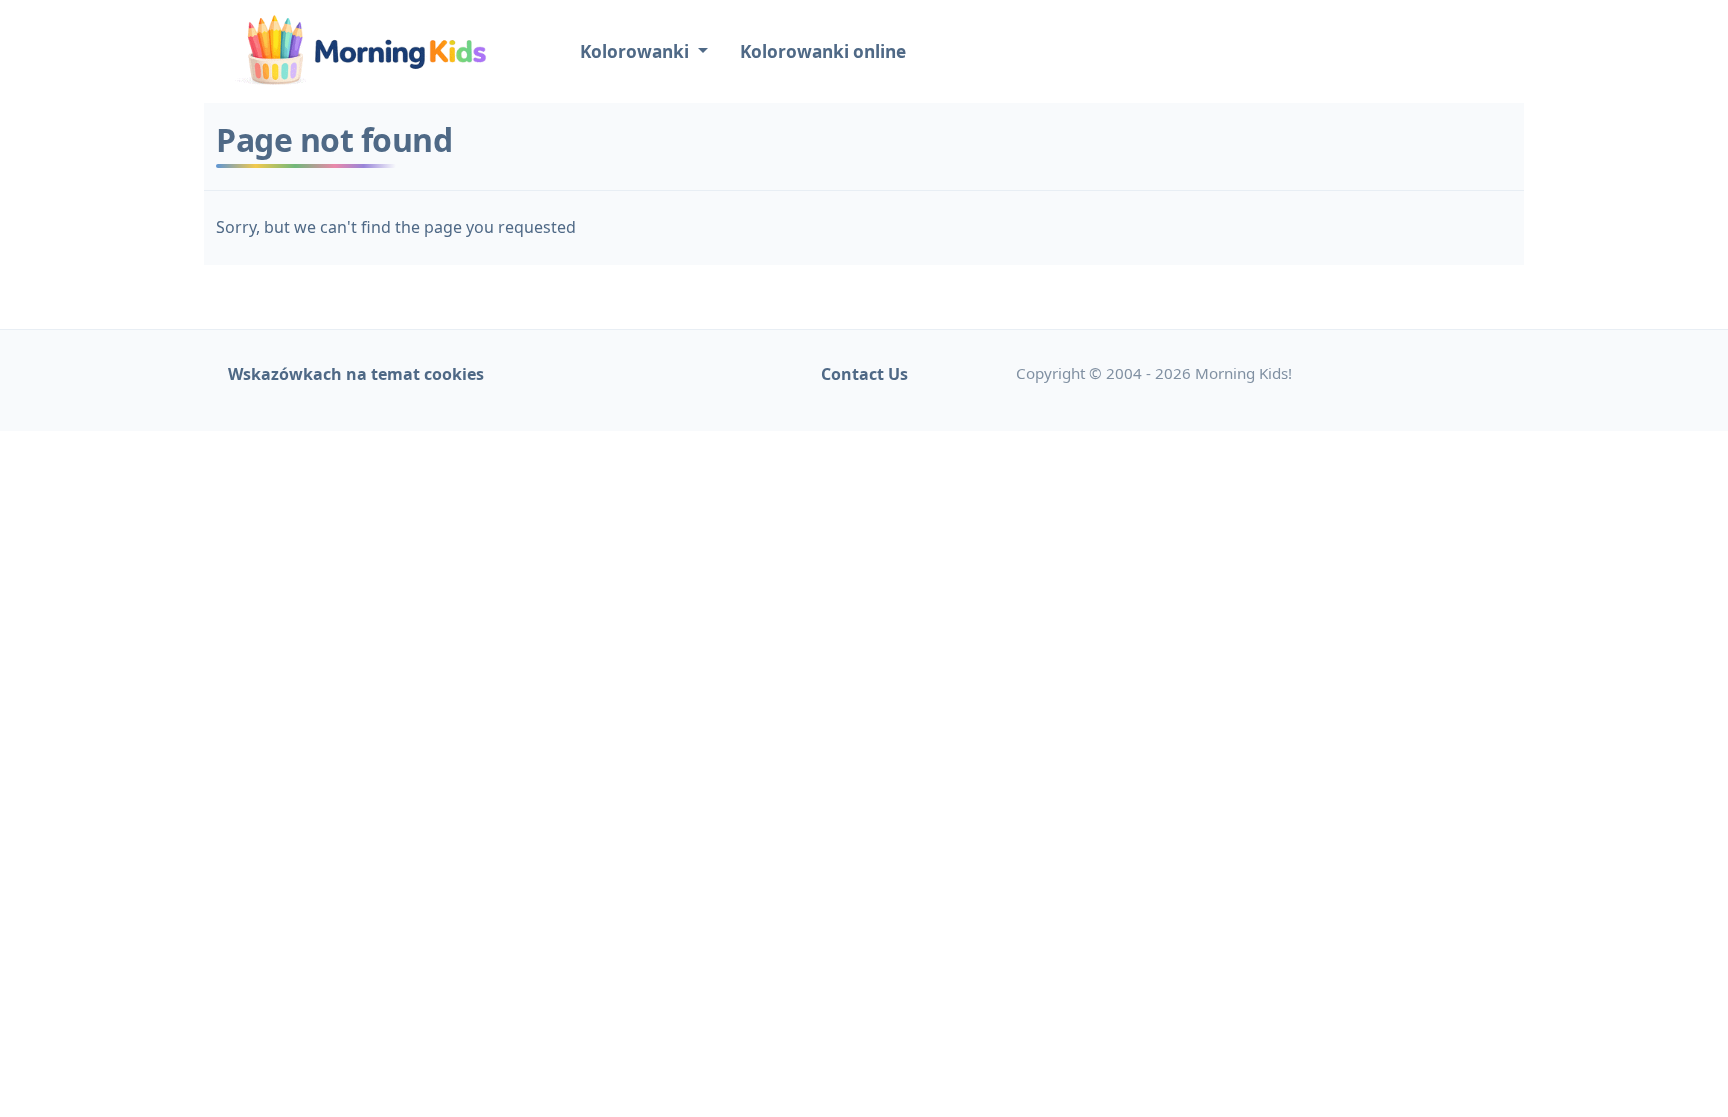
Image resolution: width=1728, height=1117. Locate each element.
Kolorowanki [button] (636, 51)
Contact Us (864, 374)
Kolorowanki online (823, 51)
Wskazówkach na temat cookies (356, 374)
